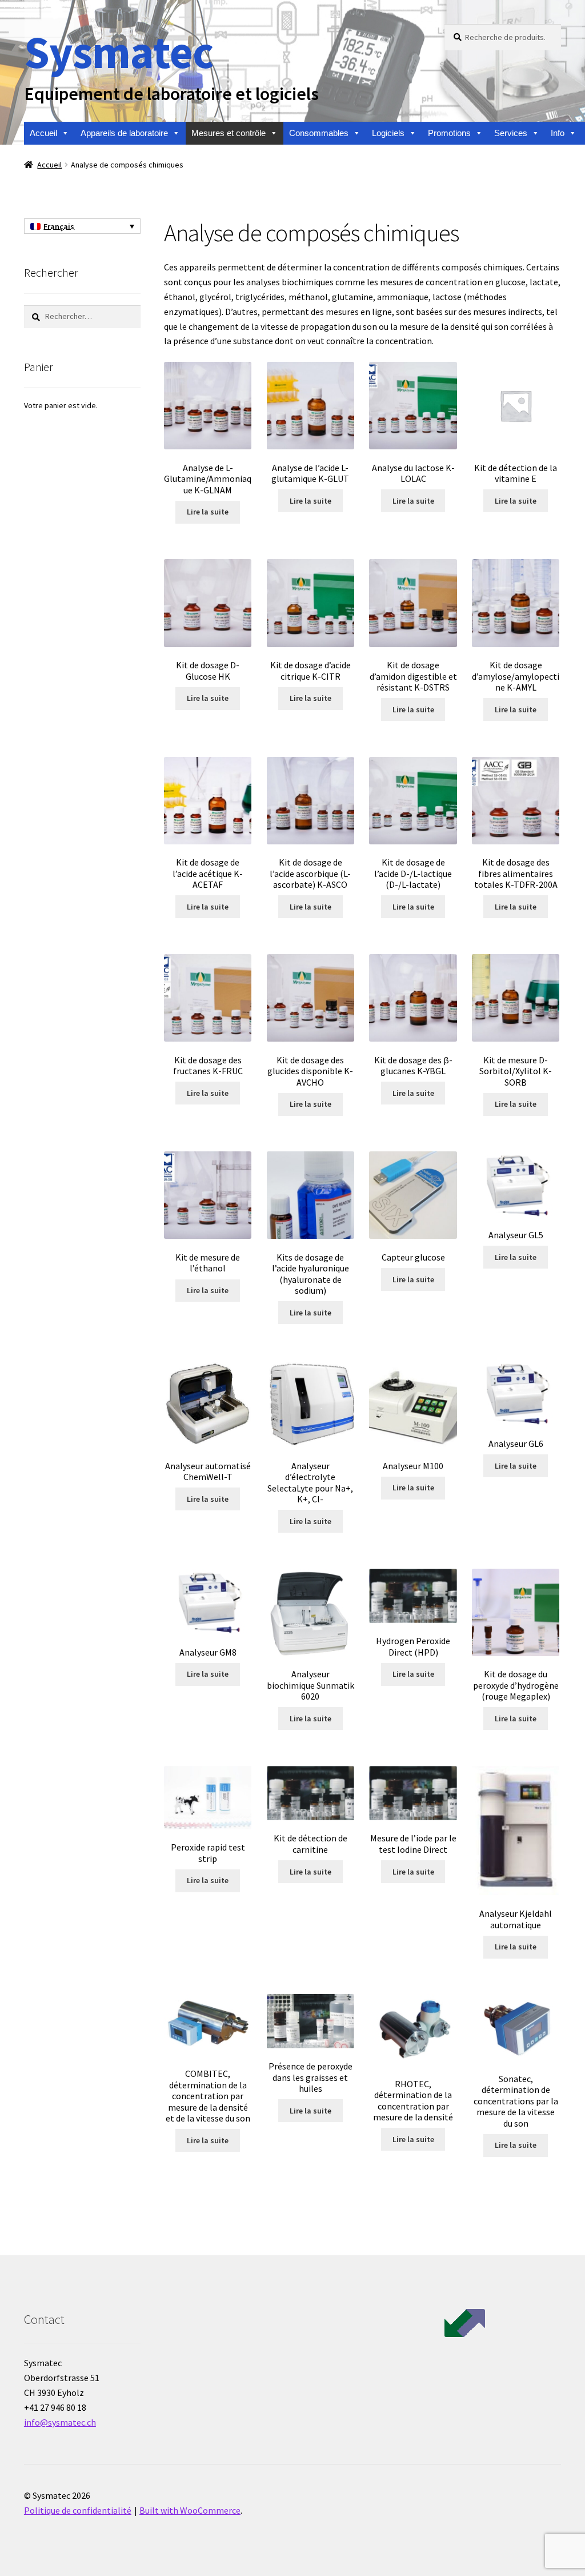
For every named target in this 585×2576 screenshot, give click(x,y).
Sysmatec (119, 52)
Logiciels (388, 133)
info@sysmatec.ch (60, 2422)
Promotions (449, 133)
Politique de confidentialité (78, 2510)
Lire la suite (208, 512)
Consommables (319, 133)
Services (511, 133)
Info (558, 133)
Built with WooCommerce (190, 2510)
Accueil (43, 133)
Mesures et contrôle (229, 133)
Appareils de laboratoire (124, 133)
